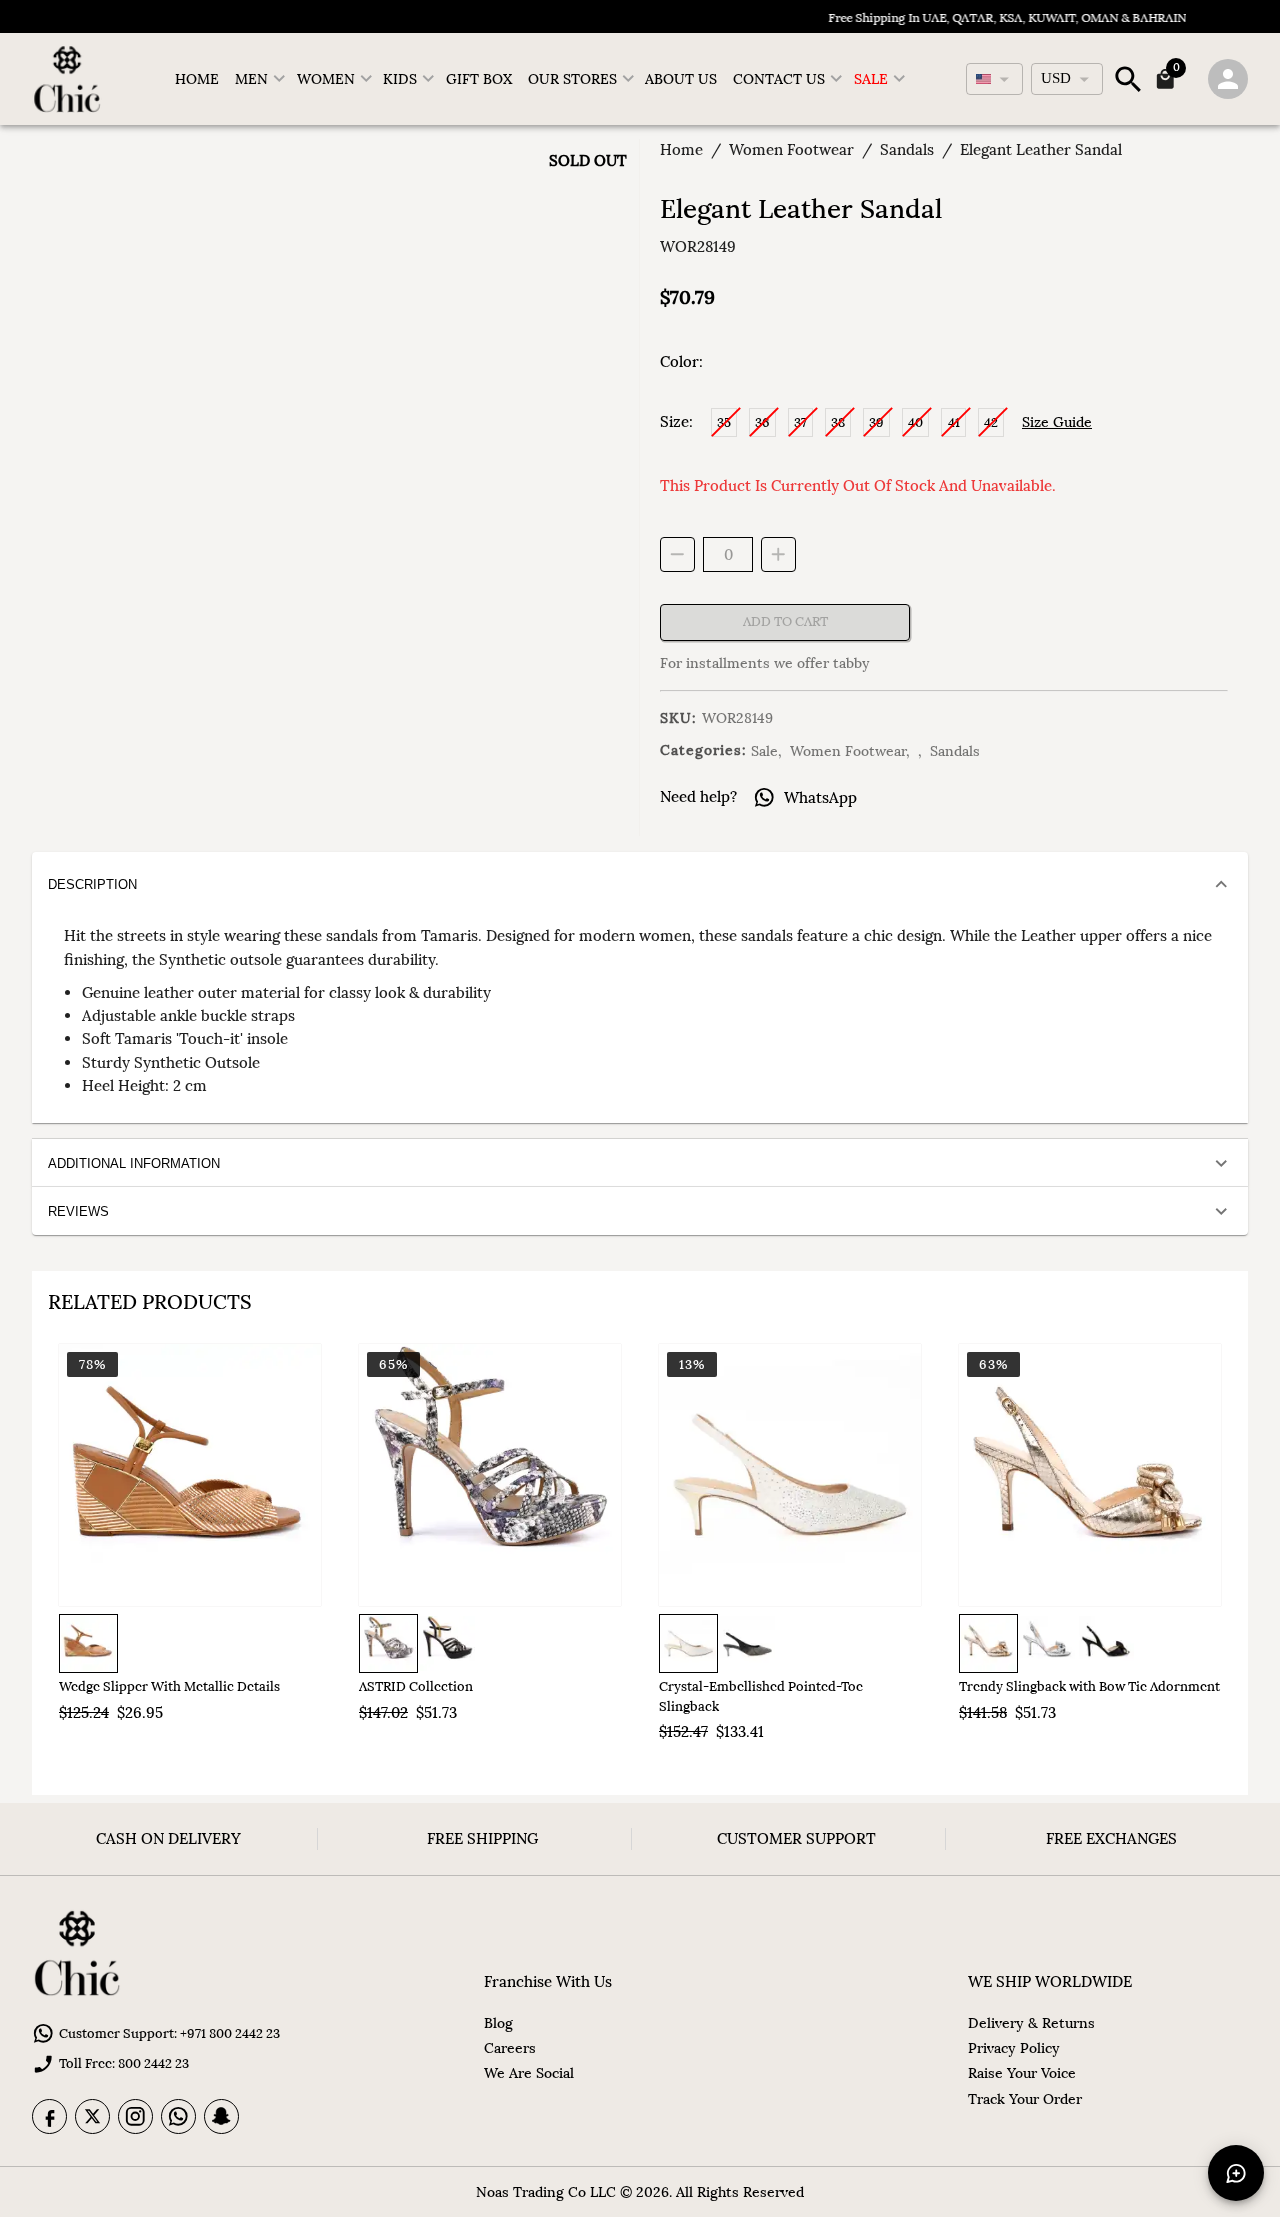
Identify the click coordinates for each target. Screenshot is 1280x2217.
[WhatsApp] (178, 2116)
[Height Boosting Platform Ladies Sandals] (490, 1475)
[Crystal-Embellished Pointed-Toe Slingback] (790, 1475)
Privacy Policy (1014, 2048)
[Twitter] (92, 2116)
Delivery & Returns (1031, 2023)
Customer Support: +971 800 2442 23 (169, 2033)
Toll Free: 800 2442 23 (124, 2063)
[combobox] (994, 79)
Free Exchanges (1111, 1838)
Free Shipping (482, 1838)
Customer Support (796, 1838)
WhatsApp (820, 797)
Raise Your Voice (1022, 2073)
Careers (510, 2048)
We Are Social (529, 2073)
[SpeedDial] (1236, 2173)
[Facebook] (49, 2116)
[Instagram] (135, 2116)
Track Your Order (1025, 2099)
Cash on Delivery (168, 1838)
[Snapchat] (221, 2116)
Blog (498, 2023)
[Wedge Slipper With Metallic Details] (190, 1475)
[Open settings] (1228, 79)
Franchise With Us (548, 1981)
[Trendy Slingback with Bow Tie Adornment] (1090, 1475)
